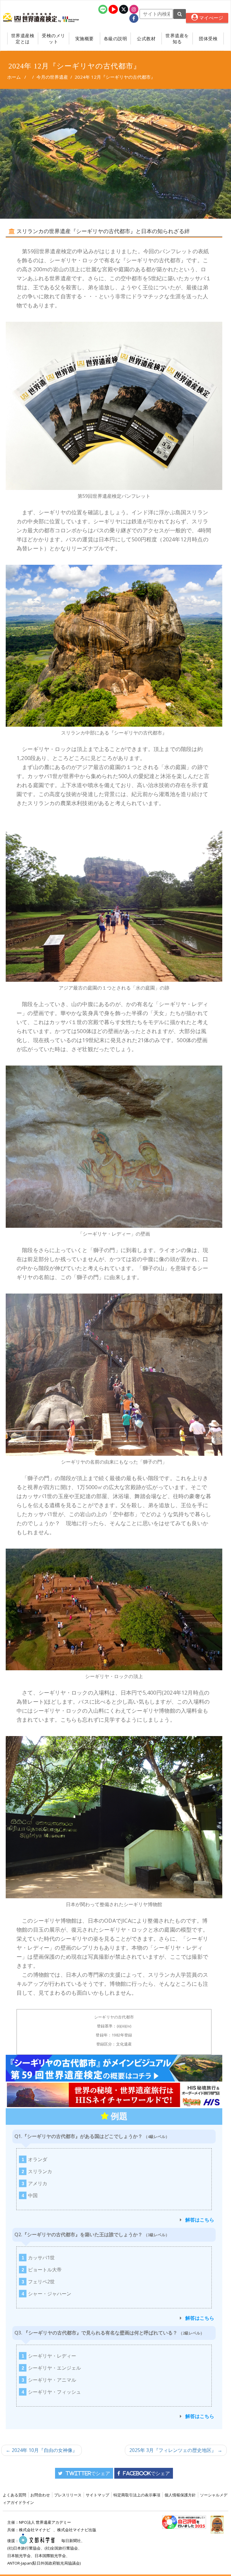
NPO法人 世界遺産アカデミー (45, 2522)
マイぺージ (211, 18)
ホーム (14, 77)
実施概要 (85, 38)
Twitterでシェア (88, 2473)
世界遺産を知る (177, 38)
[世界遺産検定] (31, 18)
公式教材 (146, 38)
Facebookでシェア (146, 2473)
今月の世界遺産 (52, 77)
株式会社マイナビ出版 (77, 2530)
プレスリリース (68, 2495)
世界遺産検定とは (23, 38)
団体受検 (208, 38)
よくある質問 (14, 2495)
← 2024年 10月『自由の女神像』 (42, 2450)
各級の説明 (115, 38)
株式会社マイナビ (35, 2530)
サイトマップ (97, 2495)
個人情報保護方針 (180, 2495)
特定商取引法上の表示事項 (137, 2495)
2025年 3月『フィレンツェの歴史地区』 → (176, 2450)
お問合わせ (40, 2495)
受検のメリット (54, 38)
